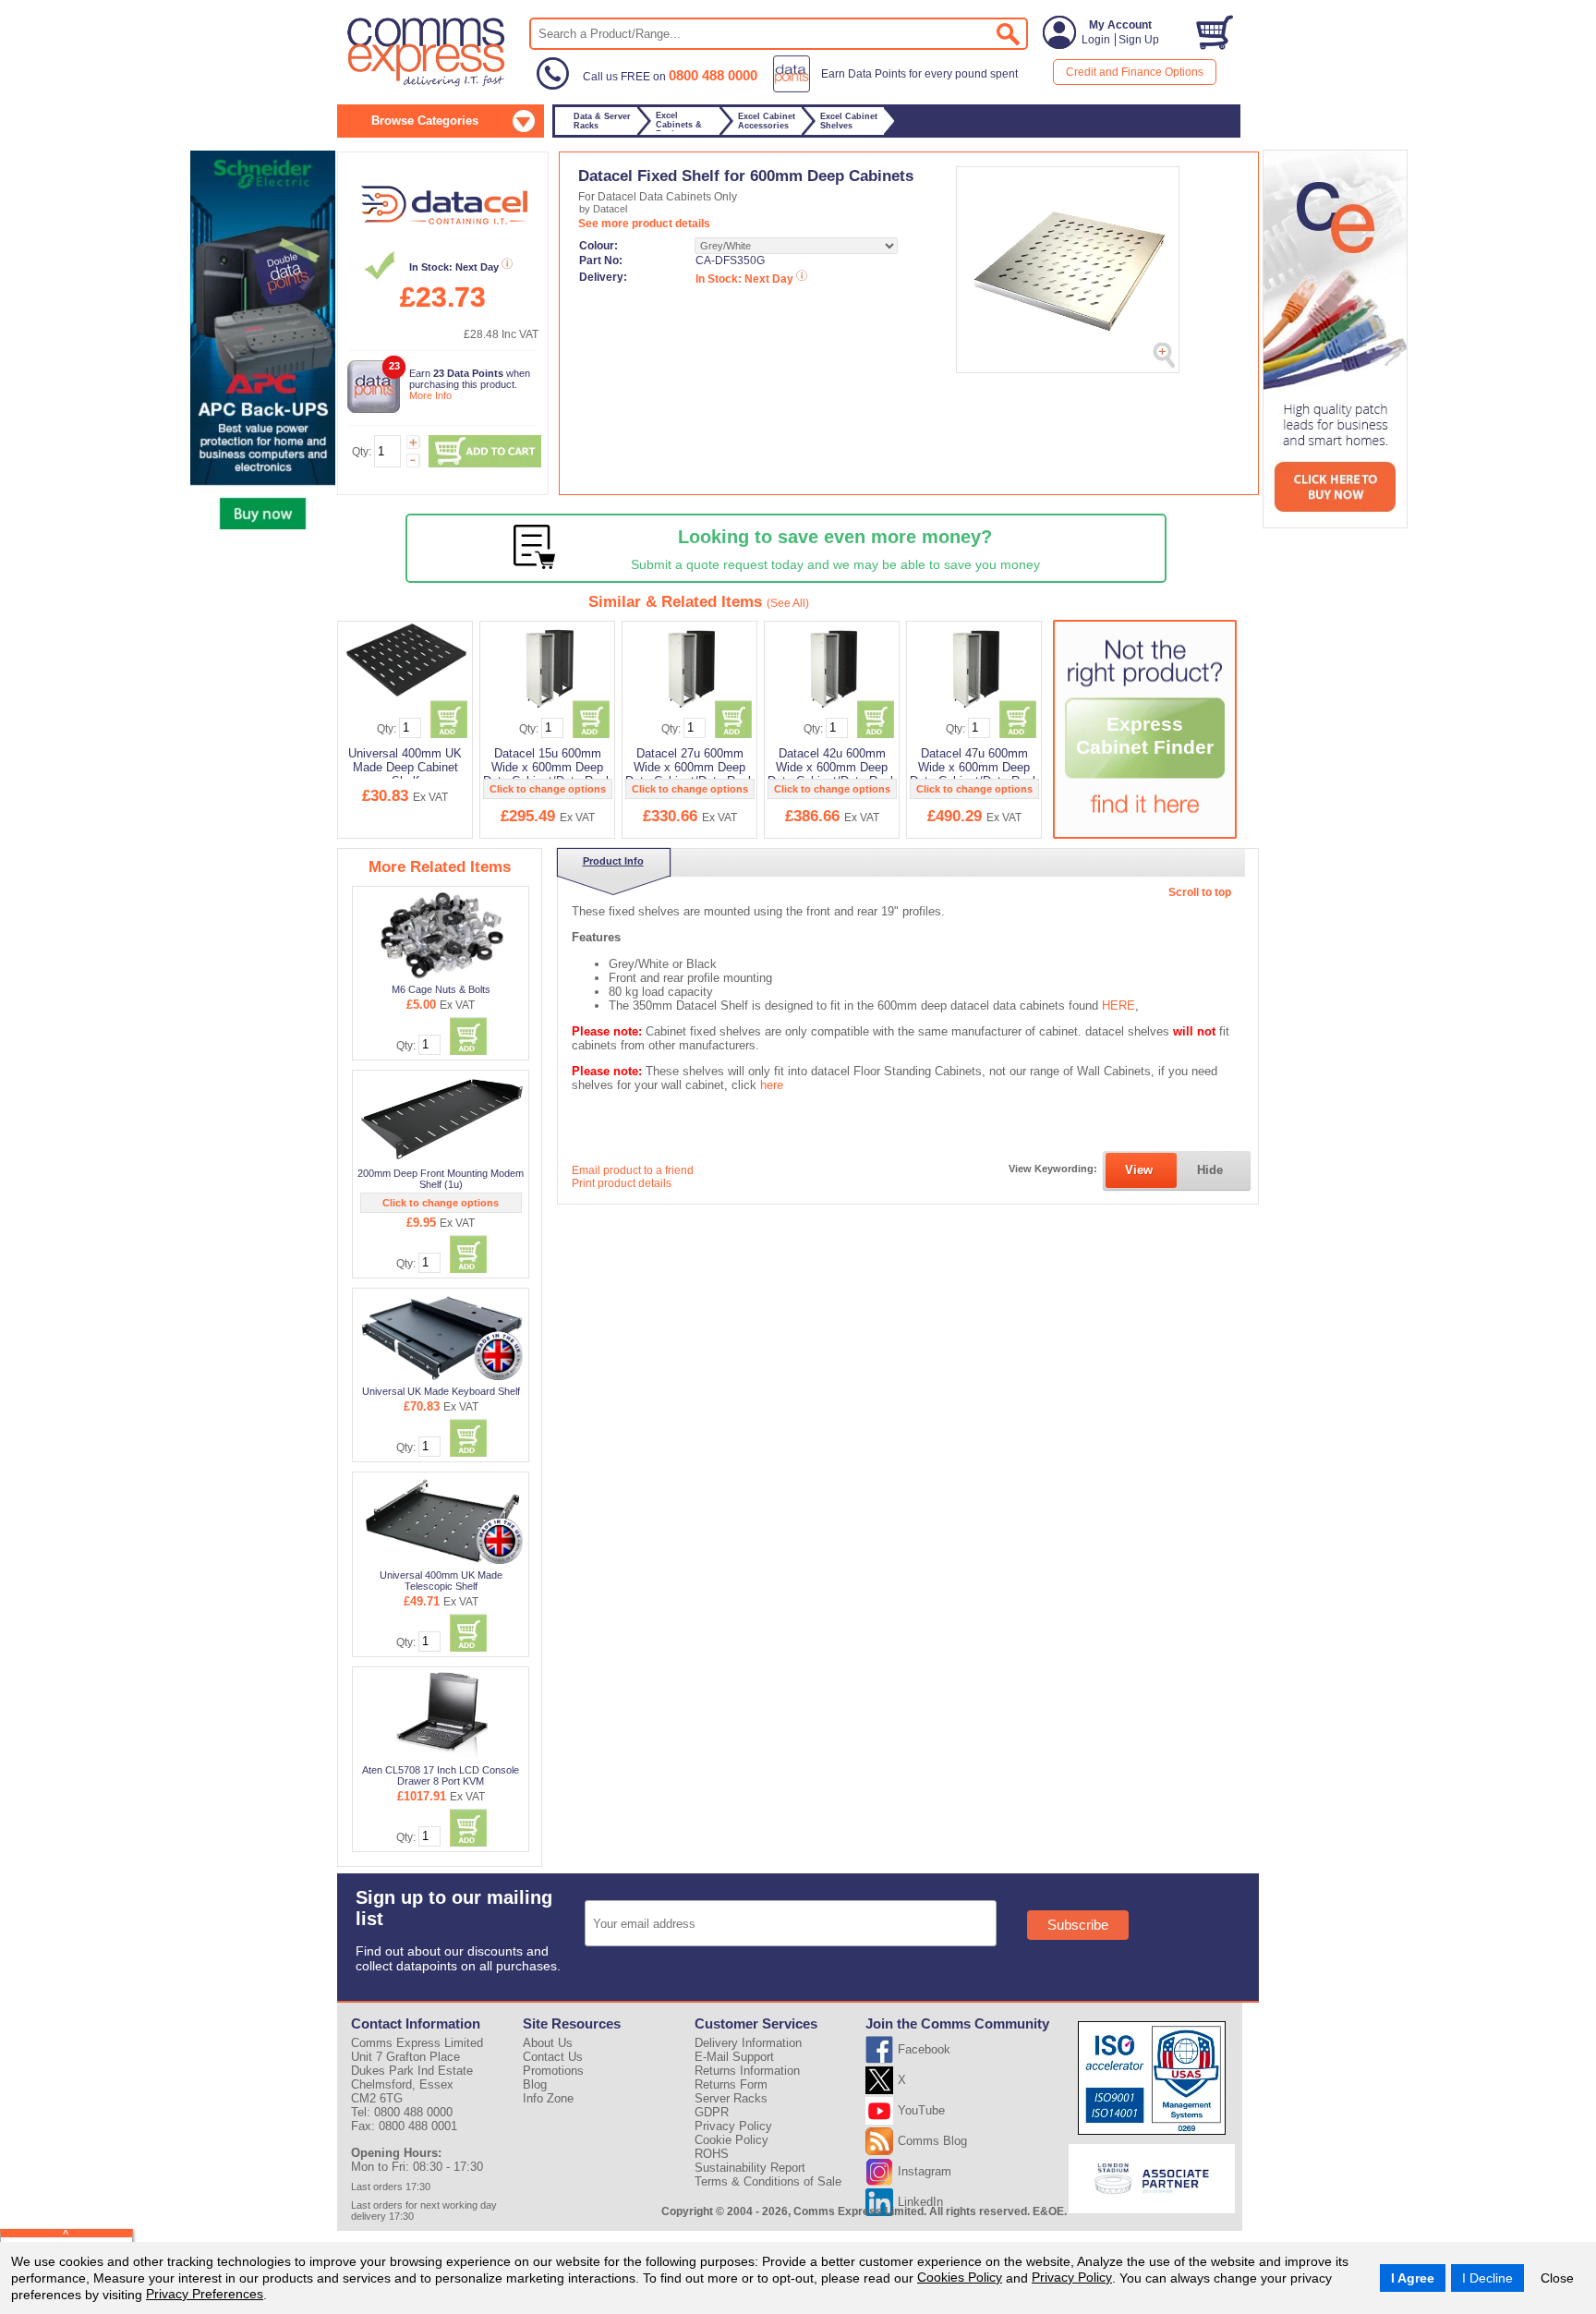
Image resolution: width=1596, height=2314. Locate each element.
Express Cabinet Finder (1145, 736)
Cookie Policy (731, 2140)
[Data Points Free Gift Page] (899, 89)
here (772, 1085)
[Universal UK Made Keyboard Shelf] (442, 1337)
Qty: (362, 452)
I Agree (1413, 2278)
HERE (1118, 1006)
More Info (430, 395)
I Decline (1487, 2278)
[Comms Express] (427, 84)
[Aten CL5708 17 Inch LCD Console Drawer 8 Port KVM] (442, 1715)
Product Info (613, 861)
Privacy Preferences (205, 2294)
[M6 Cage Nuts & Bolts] (441, 935)
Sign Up (1139, 40)
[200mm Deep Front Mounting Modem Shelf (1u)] (442, 1119)
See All (788, 603)
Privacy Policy (1072, 2277)
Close (1557, 2278)
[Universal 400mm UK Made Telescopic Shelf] (442, 1520)
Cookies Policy (960, 2277)
